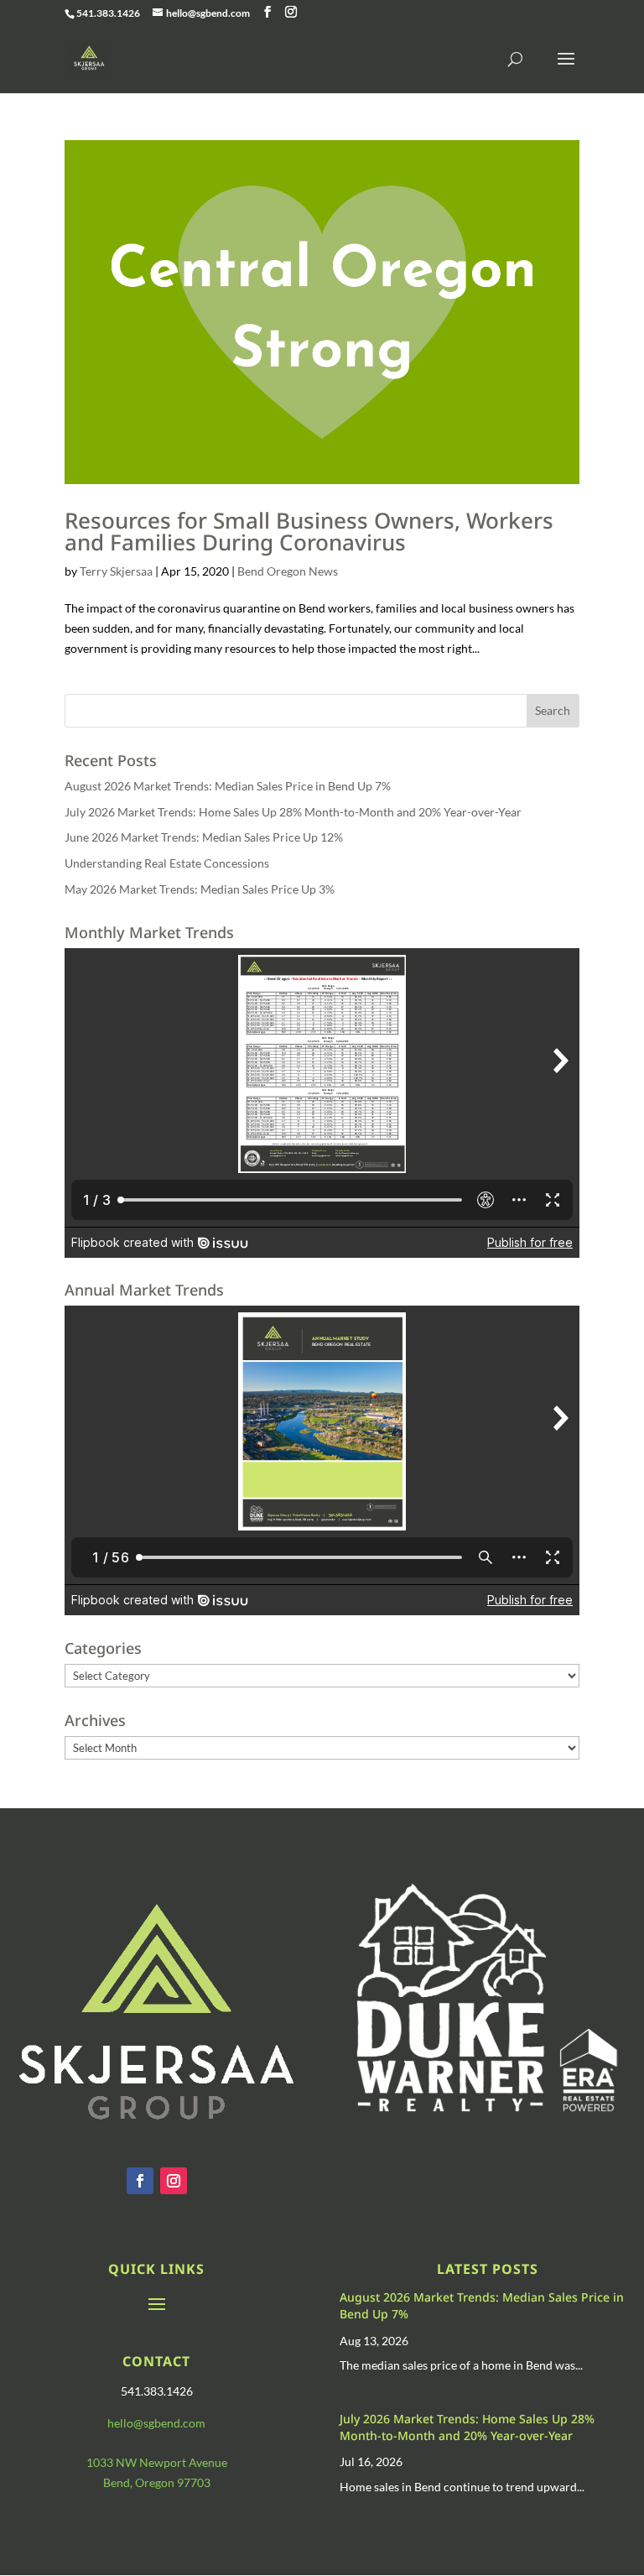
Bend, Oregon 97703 (157, 2482)
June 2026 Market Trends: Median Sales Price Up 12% (204, 837)
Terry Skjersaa (116, 571)
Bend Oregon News (288, 571)
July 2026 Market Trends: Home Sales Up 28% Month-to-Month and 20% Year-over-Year (293, 812)
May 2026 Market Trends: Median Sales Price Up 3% (200, 889)
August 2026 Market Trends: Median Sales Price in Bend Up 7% (228, 786)
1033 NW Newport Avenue (157, 2462)
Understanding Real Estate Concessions (167, 863)
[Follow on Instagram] (174, 2181)
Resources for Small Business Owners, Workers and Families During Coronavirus (309, 531)
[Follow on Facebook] (140, 2181)
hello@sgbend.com (156, 2423)
